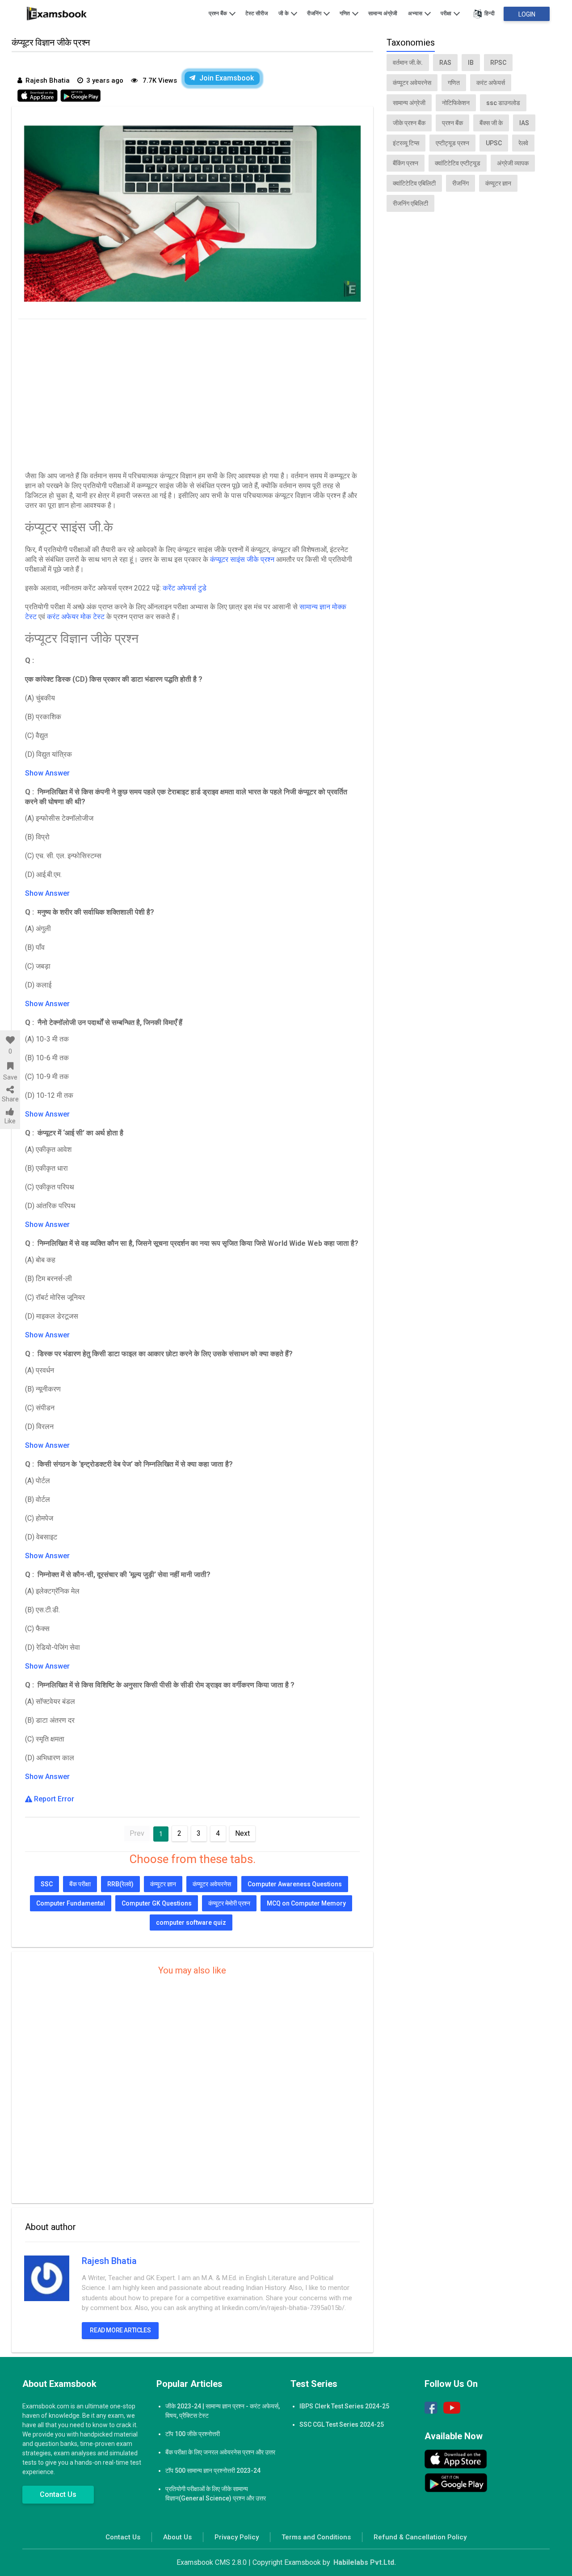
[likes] (10, 1040)
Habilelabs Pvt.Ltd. (365, 2562)
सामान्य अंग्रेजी (383, 13)
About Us (177, 2537)
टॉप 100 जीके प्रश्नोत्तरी (193, 2434)
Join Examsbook (227, 78)
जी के (284, 13)
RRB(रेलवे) (120, 1884)
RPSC (498, 63)
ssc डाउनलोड (503, 103)
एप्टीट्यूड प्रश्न (452, 143)
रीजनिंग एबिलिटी (410, 203)
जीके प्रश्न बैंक (409, 123)
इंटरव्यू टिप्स (406, 143)
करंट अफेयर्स (491, 83)
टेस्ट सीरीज (257, 13)
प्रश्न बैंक (219, 13)
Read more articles (120, 2330)
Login (527, 14)
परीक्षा (447, 13)
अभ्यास (416, 13)
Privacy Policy (237, 2537)
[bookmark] (10, 1066)
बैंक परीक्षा (80, 1884)
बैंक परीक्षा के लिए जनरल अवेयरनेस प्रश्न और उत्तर (220, 2452)
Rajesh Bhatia (109, 2261)
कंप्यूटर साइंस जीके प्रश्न (242, 559)
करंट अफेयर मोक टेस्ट (76, 617)
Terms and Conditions (316, 2537)
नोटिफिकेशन (456, 103)
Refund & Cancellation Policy (420, 2537)
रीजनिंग (315, 13)
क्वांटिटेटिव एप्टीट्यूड (458, 163)
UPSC (494, 143)
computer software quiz (191, 1923)
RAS (445, 63)
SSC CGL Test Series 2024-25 (342, 2424)
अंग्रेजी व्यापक (513, 163)
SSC (47, 1884)
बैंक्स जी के (491, 123)
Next (242, 1833)
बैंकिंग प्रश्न (406, 163)
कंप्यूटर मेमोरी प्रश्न (229, 1903)
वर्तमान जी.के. (408, 63)
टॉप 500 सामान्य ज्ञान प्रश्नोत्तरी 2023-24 (213, 2471)
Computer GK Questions (157, 1903)
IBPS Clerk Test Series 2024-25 (344, 2406)
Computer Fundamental (71, 1903)
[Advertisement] (192, 393)
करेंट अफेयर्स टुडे (185, 588)
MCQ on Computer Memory (306, 1903)
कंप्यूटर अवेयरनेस (212, 1884)
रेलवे (523, 143)
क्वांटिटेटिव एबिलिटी (414, 183)
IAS (524, 123)
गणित (345, 13)
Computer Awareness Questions (295, 1884)
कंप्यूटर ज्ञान (163, 1884)
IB (471, 63)
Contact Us (58, 2494)
